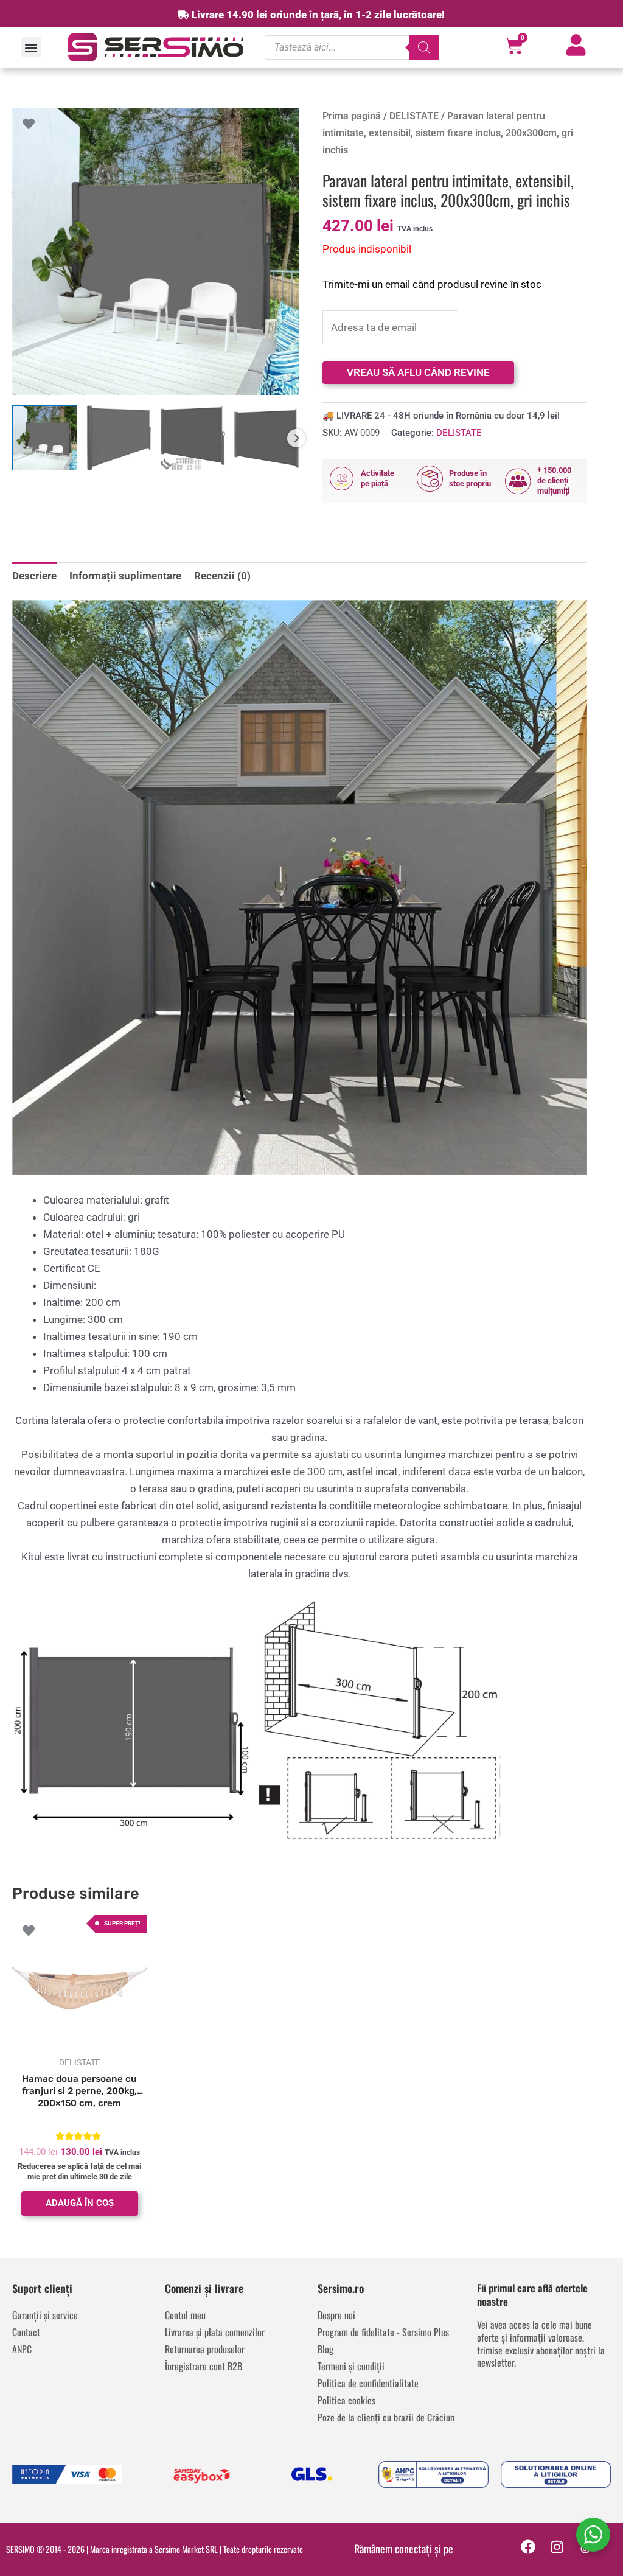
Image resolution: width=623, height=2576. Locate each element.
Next (296, 438)
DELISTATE (414, 116)
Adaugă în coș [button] (80, 2203)
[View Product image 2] (119, 438)
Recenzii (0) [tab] (222, 576)
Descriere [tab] (34, 576)
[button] (31, 47)
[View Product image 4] (267, 438)
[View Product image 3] (193, 438)
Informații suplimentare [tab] (125, 576)
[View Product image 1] (45, 438)
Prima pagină (352, 116)
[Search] (424, 47)
